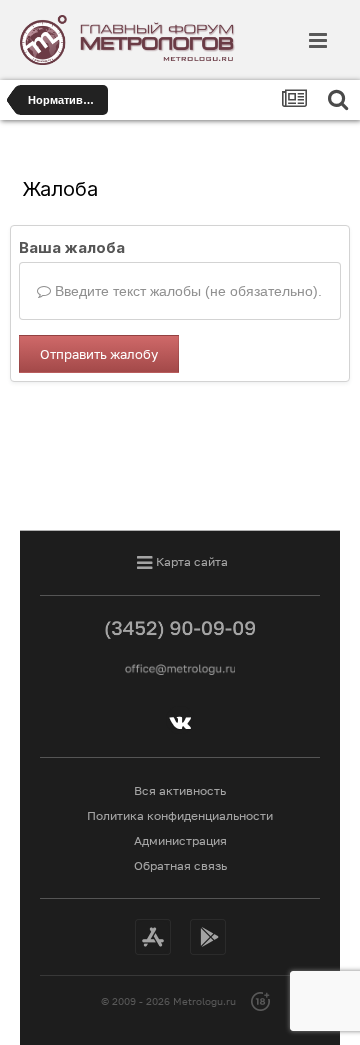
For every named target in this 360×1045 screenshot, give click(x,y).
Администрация (180, 840)
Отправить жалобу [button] (99, 354)
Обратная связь (180, 865)
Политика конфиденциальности (180, 815)
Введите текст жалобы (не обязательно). (186, 291)
